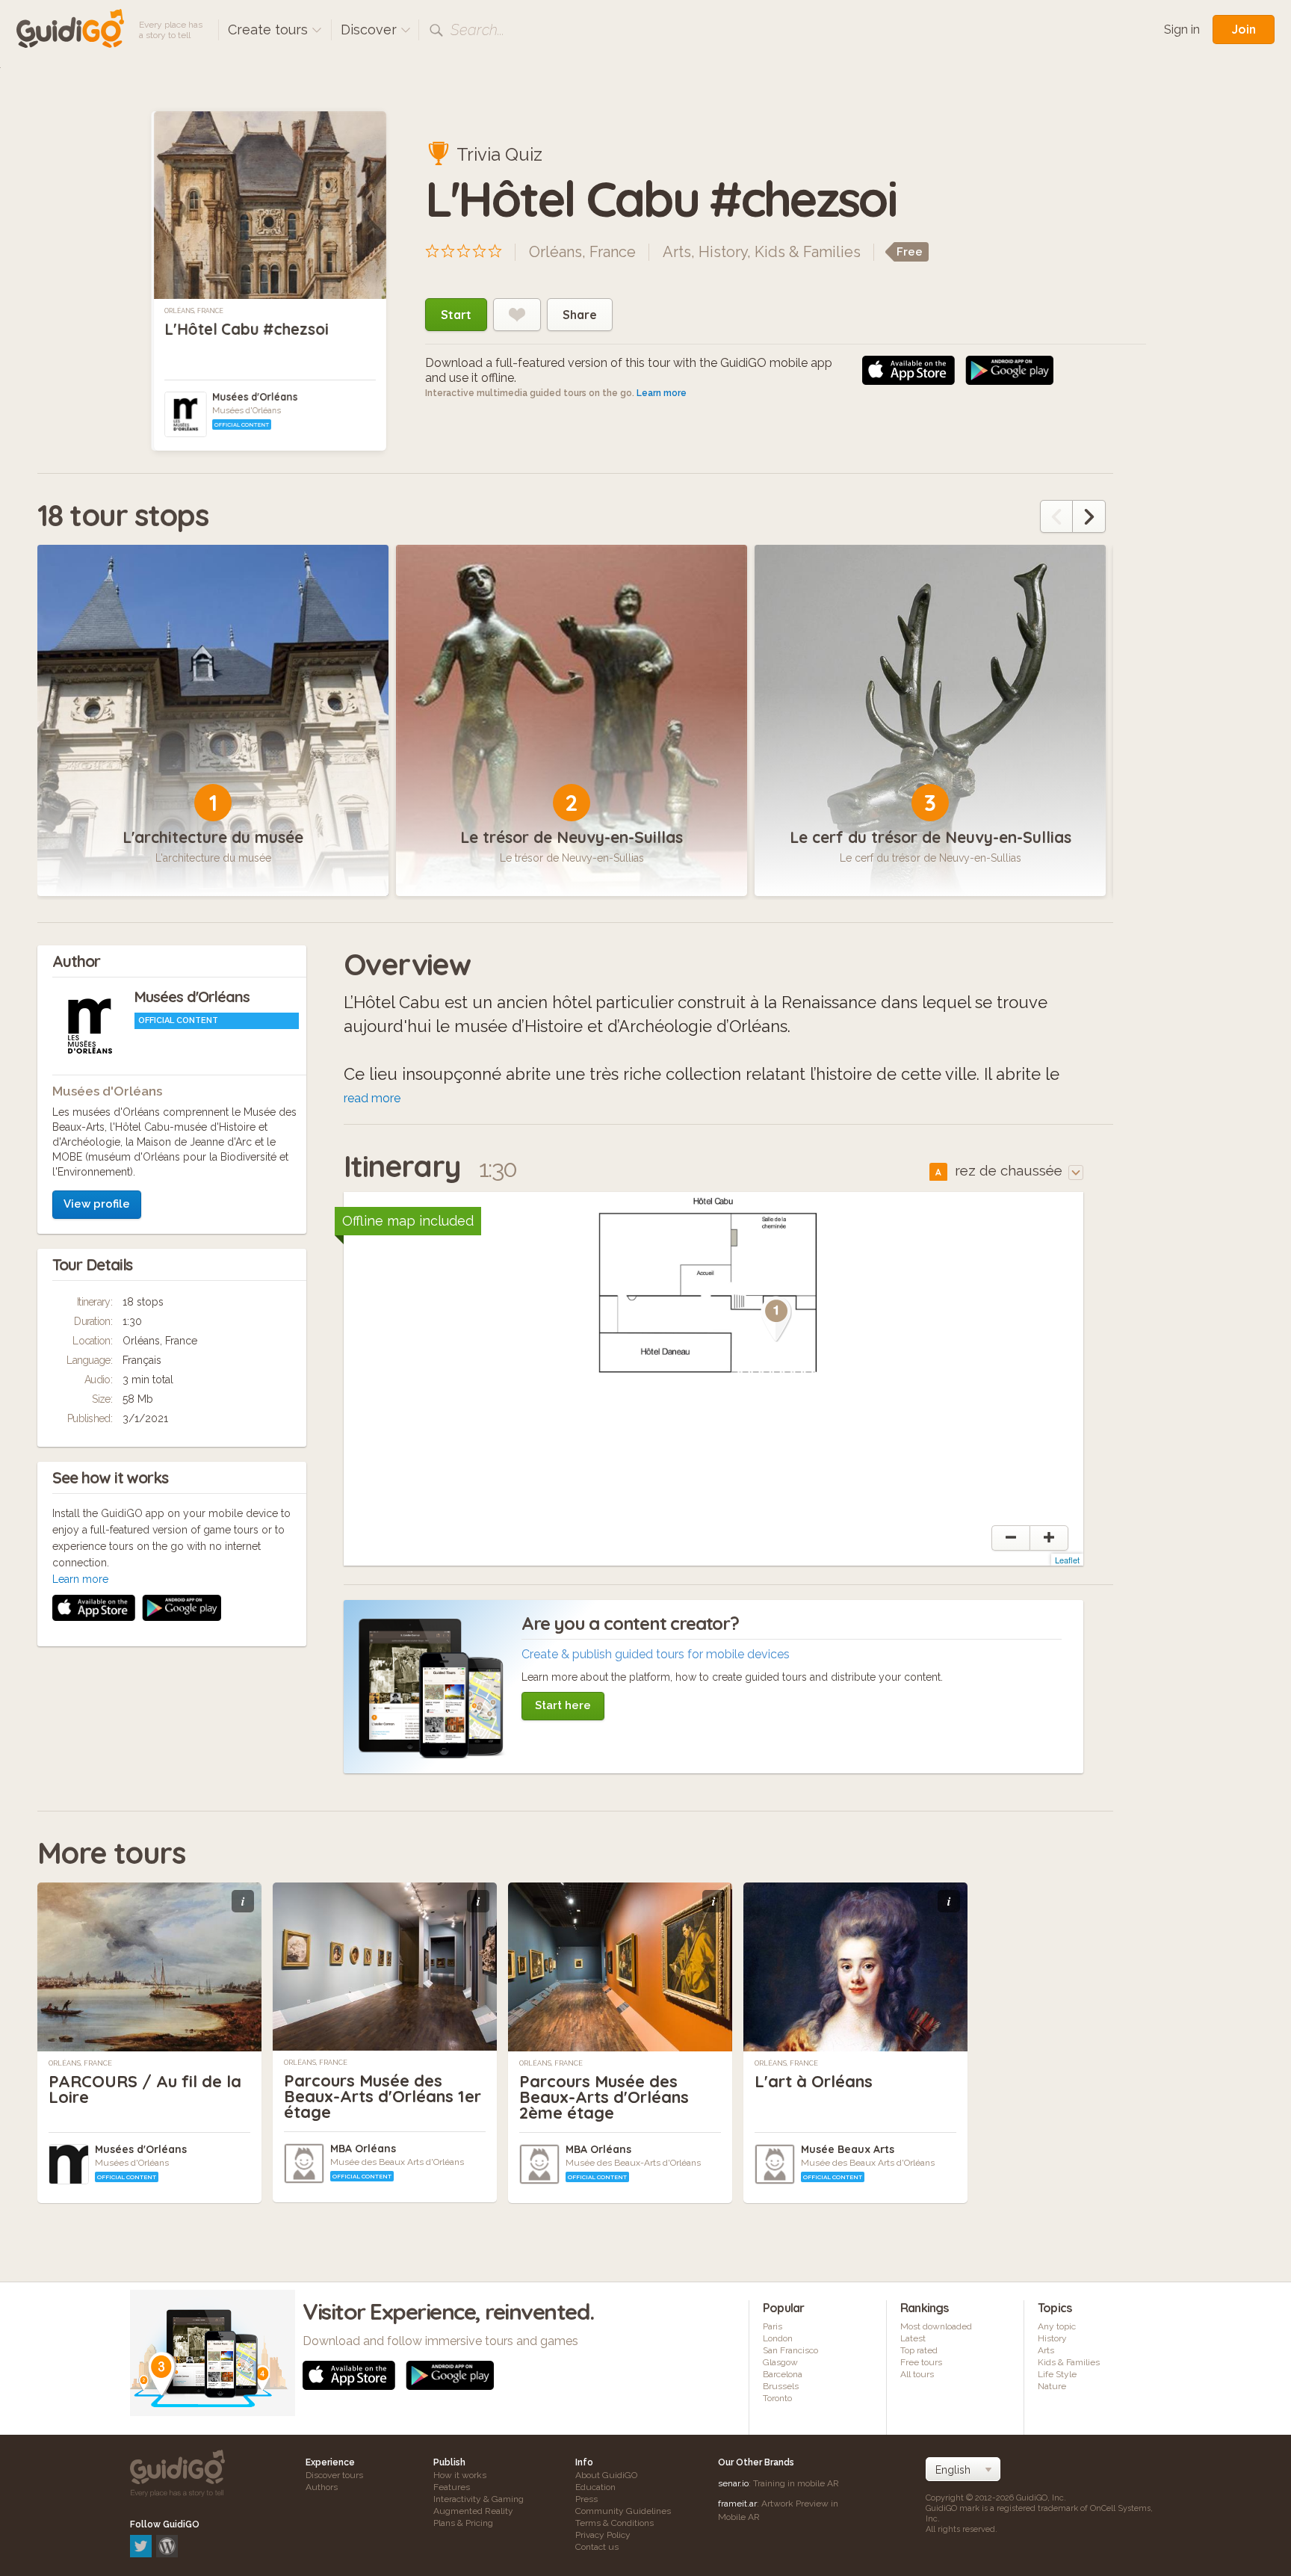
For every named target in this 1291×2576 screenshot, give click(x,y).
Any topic (1057, 2326)
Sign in (1182, 30)
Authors (322, 2487)
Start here (563, 1705)
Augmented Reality (473, 2511)
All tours (917, 2374)
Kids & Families (808, 252)
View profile (97, 1204)
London (778, 2338)
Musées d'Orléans (255, 397)
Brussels (781, 2386)
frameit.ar (737, 2504)
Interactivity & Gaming (479, 2499)
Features (452, 2487)
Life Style (1057, 2374)
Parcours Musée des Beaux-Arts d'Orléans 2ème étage (604, 2097)
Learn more (662, 393)
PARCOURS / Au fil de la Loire (145, 2089)
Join (1244, 29)
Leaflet (1067, 1560)
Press (586, 2499)
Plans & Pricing (463, 2523)
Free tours (921, 2362)
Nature (1052, 2386)
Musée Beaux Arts (848, 2149)
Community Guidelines (623, 2511)
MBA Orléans (363, 2149)
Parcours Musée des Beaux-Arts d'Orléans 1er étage (383, 2096)
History (723, 252)
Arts (677, 252)
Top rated (919, 2350)
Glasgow (780, 2362)
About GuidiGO (606, 2475)
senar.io (733, 2483)
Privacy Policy (603, 2535)
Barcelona (783, 2374)
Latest (913, 2338)
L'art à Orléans (814, 2081)
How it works (460, 2475)
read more (372, 1098)
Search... (477, 30)
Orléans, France (194, 311)
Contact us (597, 2547)
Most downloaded (936, 2326)
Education (595, 2487)
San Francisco (790, 2350)
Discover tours (334, 2475)
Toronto (777, 2398)
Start (456, 315)
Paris (773, 2326)
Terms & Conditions (614, 2523)
